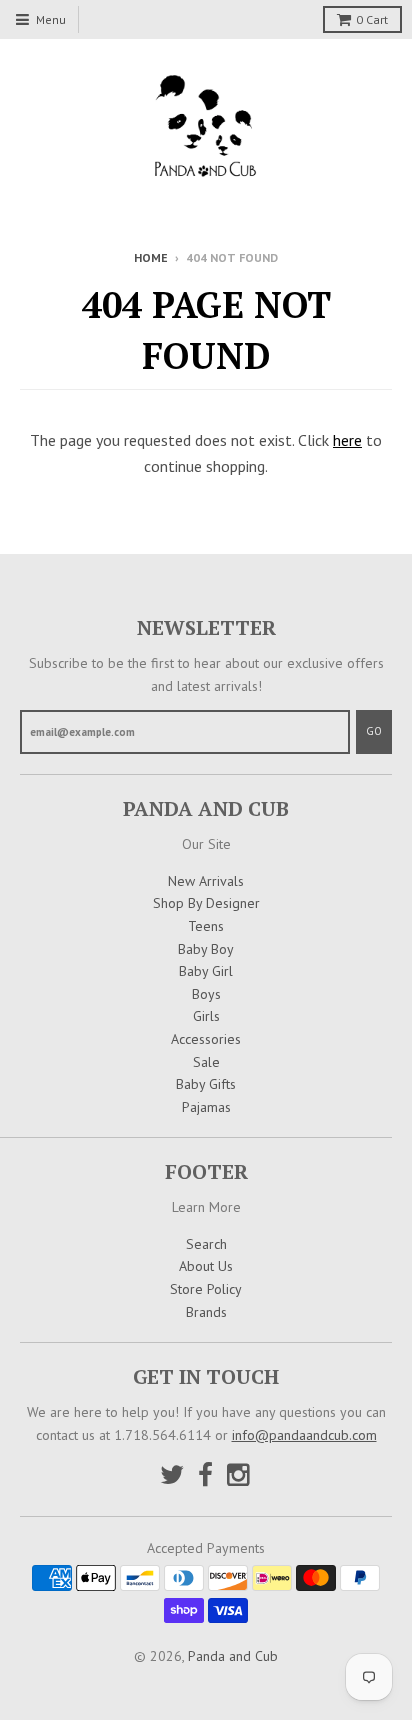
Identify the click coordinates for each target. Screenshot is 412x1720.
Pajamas (206, 1107)
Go (374, 731)
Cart (372, 19)
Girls (206, 1016)
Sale (206, 1062)
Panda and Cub (233, 1656)
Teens (206, 926)
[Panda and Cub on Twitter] (172, 1474)
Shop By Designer (206, 903)
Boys (206, 994)
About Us (206, 1266)
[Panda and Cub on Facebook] (205, 1474)
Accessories (206, 1039)
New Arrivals (206, 881)
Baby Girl (206, 971)
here (347, 440)
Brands (206, 1312)
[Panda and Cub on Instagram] (240, 1474)
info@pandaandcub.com (304, 1435)
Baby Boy (206, 949)
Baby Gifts (206, 1084)
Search (206, 1244)
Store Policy (206, 1289)
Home (151, 257)
